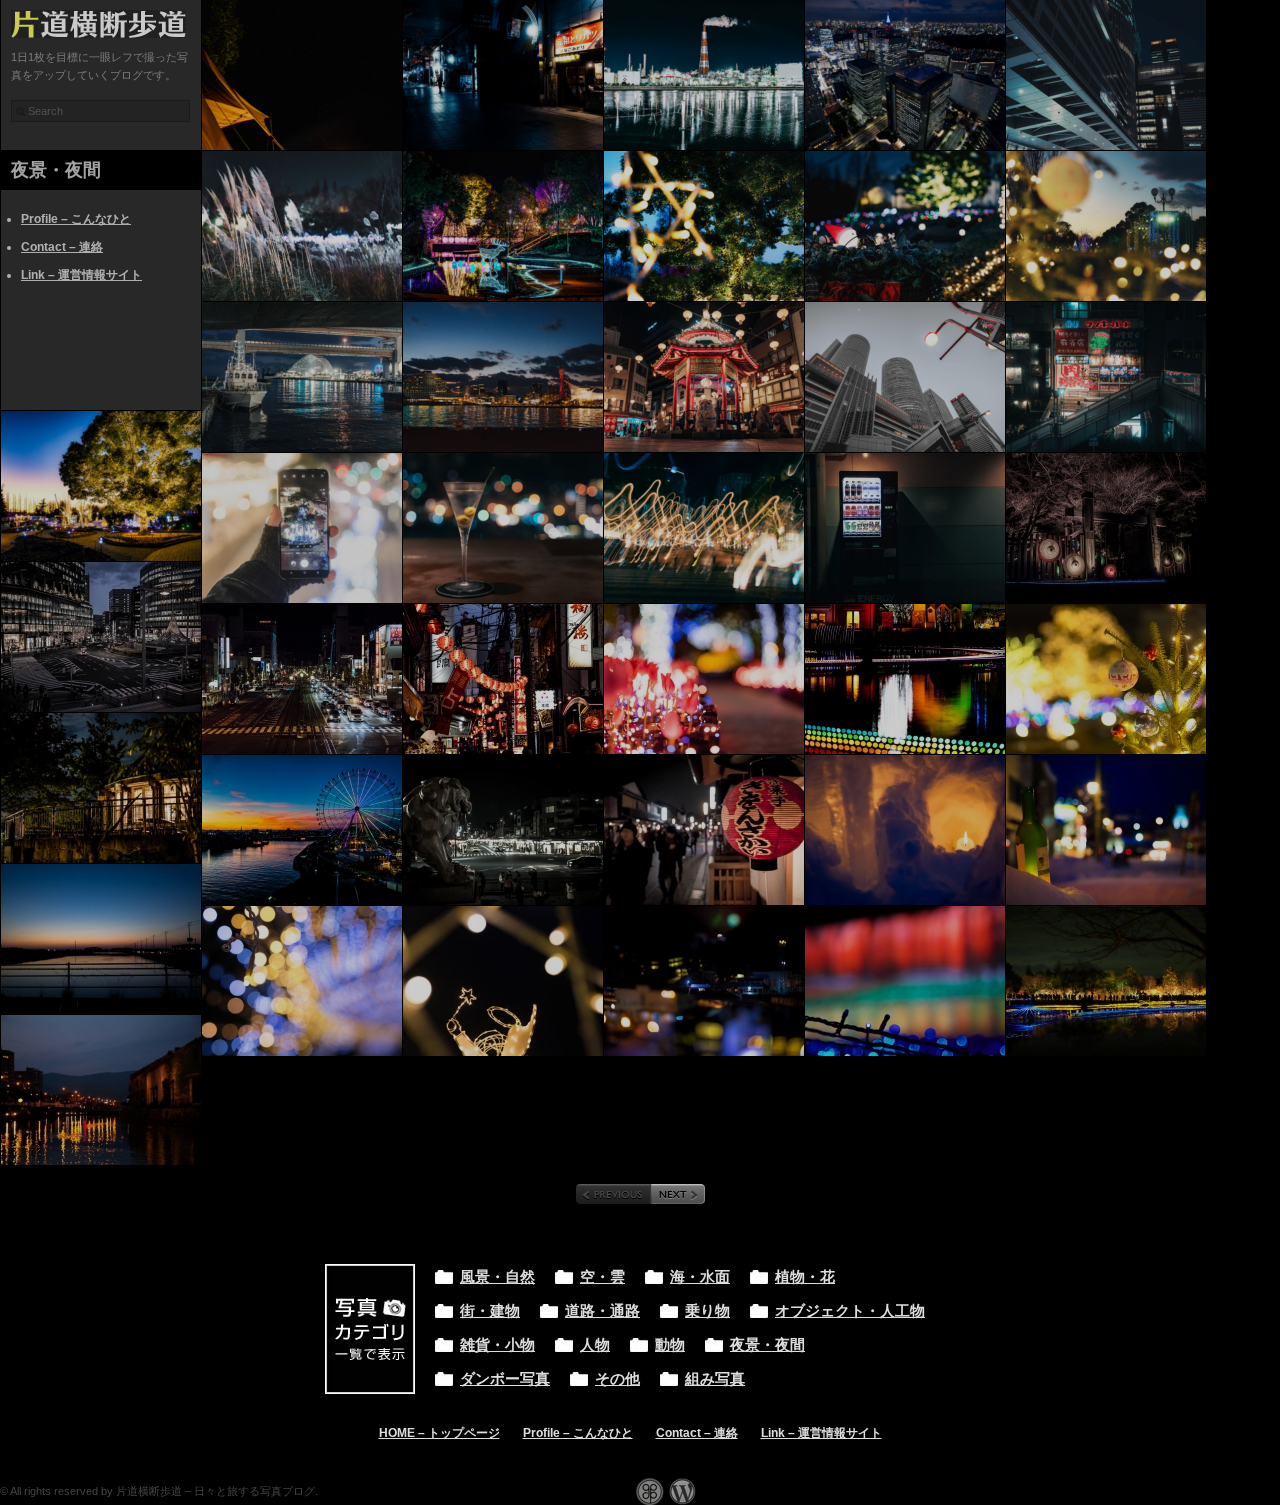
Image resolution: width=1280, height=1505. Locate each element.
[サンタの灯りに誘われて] (905, 226)
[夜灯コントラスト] (503, 75)
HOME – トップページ (439, 1433)
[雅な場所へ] (704, 830)
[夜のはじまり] (302, 830)
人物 (595, 1345)
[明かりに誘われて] (905, 528)
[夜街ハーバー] (503, 377)
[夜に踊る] (302, 226)
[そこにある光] (905, 377)
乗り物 (707, 1311)
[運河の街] (101, 1090)
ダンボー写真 (505, 1379)
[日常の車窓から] (101, 939)
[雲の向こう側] (101, 788)
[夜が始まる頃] (101, 637)
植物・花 (805, 1277)
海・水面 (700, 1277)
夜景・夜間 (767, 1345)
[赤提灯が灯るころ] (503, 679)
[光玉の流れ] (905, 679)
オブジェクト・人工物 (850, 1311)
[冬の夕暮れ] (1106, 226)
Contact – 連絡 (62, 247)
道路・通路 (602, 1311)
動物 (670, 1345)
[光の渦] (302, 981)
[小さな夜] (704, 981)
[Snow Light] (905, 830)
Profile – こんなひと (76, 219)
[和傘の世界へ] (1106, 528)
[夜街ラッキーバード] (1106, 377)
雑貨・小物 (497, 1345)
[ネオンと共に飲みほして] (503, 528)
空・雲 (602, 1277)
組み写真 (715, 1379)
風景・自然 (497, 1277)
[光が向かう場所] (1106, 679)
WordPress (682, 1491)
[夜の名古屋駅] (1106, 75)
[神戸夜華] (704, 377)
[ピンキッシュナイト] (704, 679)
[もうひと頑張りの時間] (302, 679)
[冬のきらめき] (101, 486)
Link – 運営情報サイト (81, 275)
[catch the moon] (503, 981)
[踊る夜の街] (704, 528)
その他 (617, 1379)
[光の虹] (905, 981)
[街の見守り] (503, 830)
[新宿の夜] (905, 75)
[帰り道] (1106, 981)
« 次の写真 (678, 1194)
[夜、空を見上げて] (302, 75)
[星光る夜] (704, 226)
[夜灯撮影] (302, 528)
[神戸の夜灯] (302, 377)
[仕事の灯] (704, 75)
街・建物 (490, 1311)
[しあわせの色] (1106, 830)
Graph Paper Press (650, 1491)
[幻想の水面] (503, 226)
